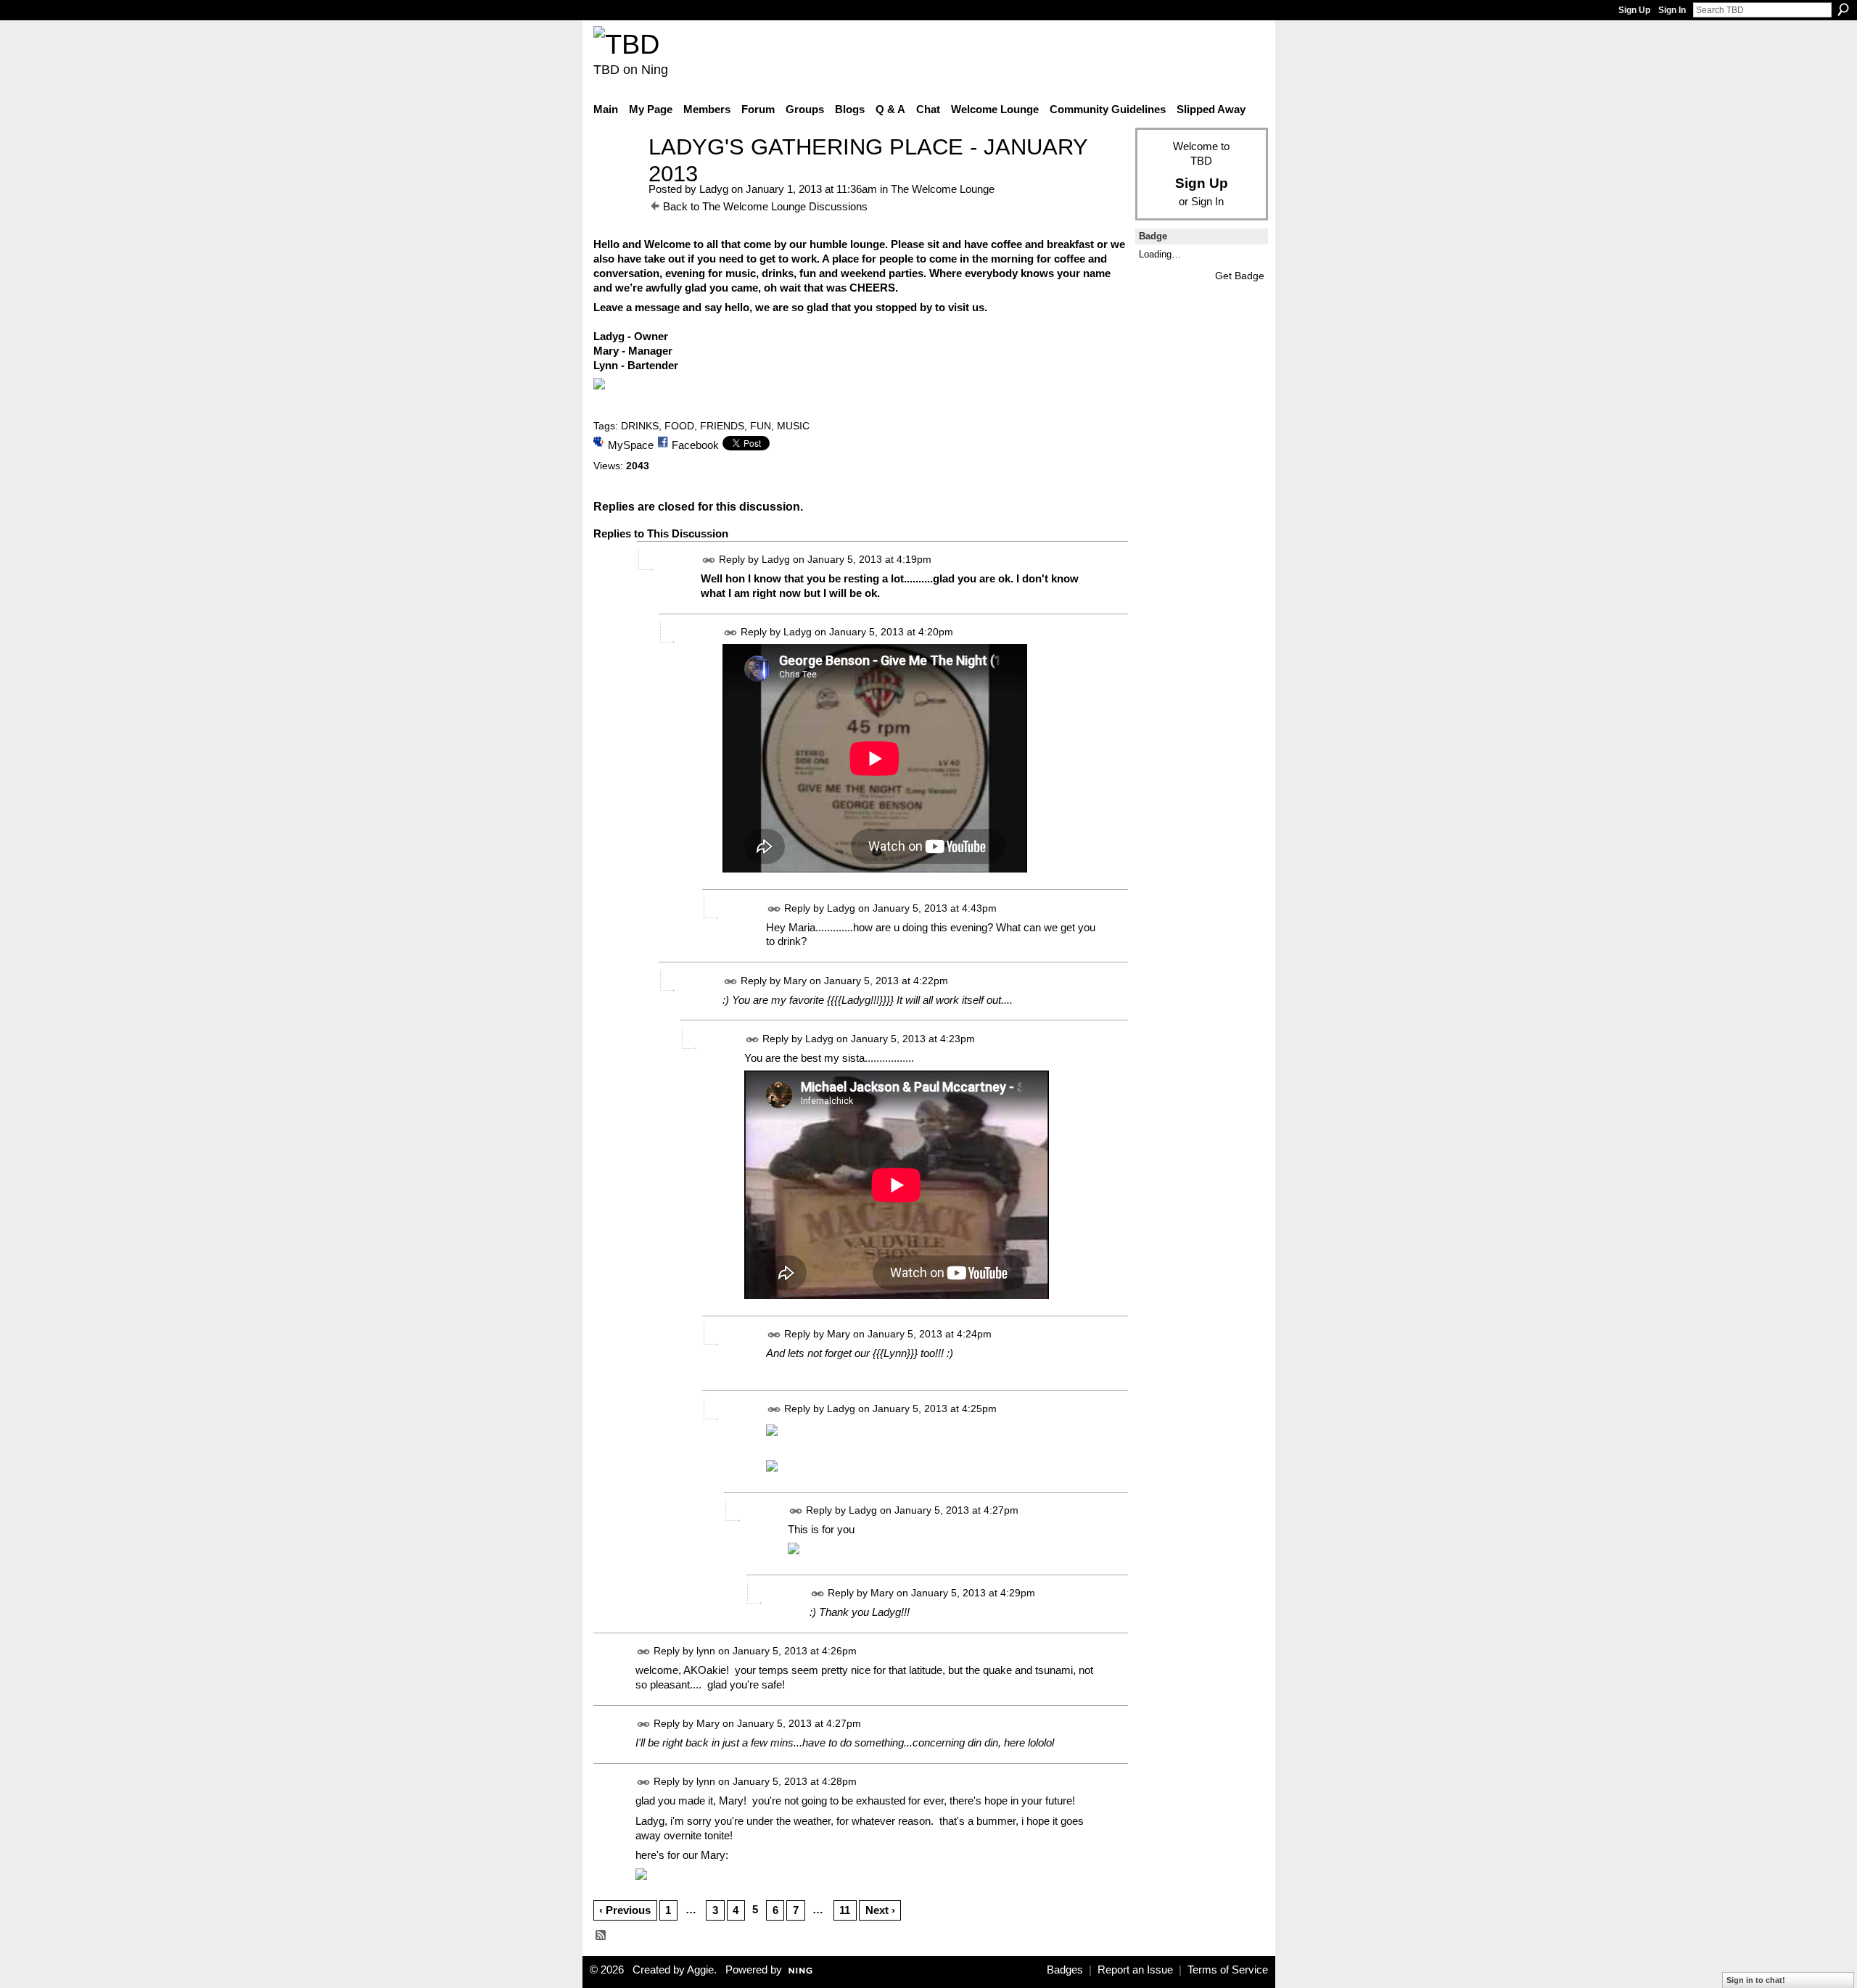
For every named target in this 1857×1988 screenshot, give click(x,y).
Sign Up (1634, 10)
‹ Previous (625, 1910)
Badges (1065, 1970)
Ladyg (714, 189)
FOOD (679, 426)
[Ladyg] (617, 174)
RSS (601, 1936)
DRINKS (640, 426)
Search (1843, 9)
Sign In (1672, 10)
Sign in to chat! (1756, 1980)
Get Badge (1240, 276)
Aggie (700, 1970)
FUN (761, 426)
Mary (795, 981)
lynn (706, 1651)
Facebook (695, 445)
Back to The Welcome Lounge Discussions (765, 206)
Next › (880, 1910)
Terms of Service (1228, 1970)
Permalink (709, 560)
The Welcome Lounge (943, 189)
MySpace (631, 445)
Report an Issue (1135, 1970)
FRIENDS (722, 426)
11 (845, 1910)
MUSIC (793, 426)
